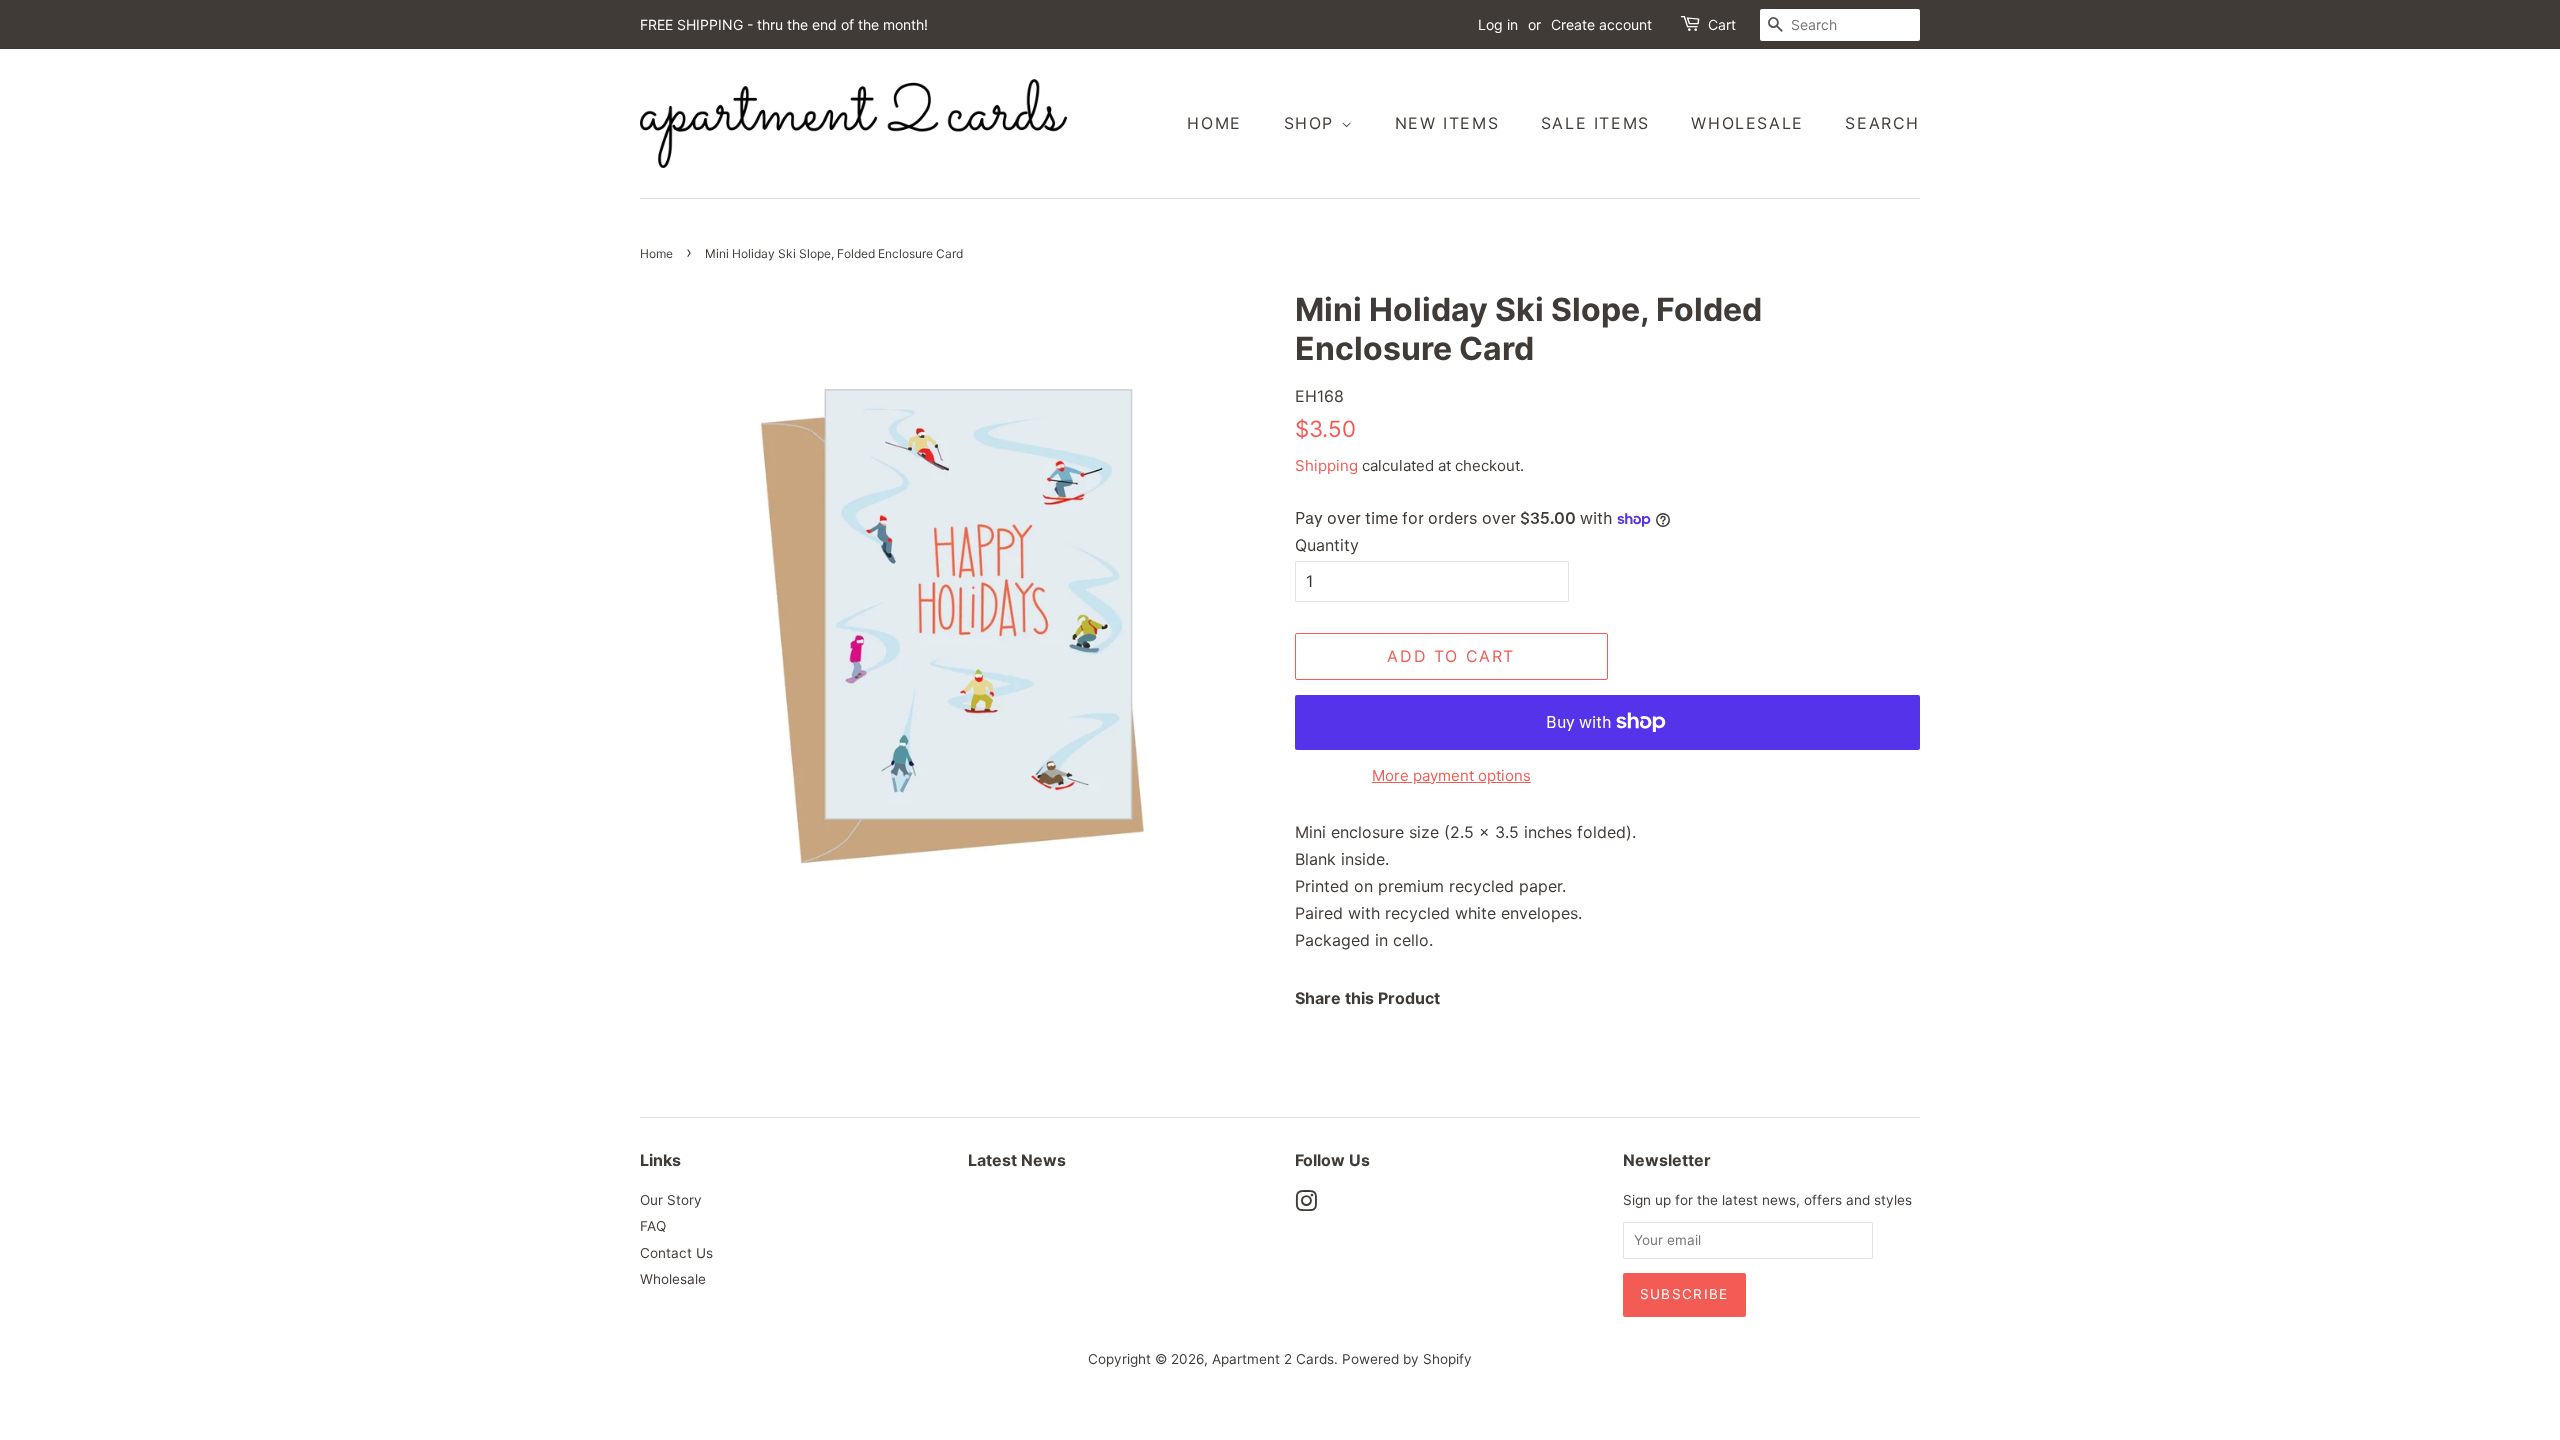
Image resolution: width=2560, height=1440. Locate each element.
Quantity (1327, 545)
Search (1882, 123)
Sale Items (1595, 123)
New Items (1447, 123)
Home (1214, 123)
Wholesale (1747, 123)
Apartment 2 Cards (1273, 1359)
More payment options (1451, 775)
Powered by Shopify (1407, 1359)
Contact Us (676, 1253)
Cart (1722, 24)
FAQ (653, 1226)
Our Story (671, 1200)
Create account (1601, 24)
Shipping (1326, 465)
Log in (1498, 24)
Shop (1312, 123)
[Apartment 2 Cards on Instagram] (1306, 1205)
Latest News (1017, 1160)
